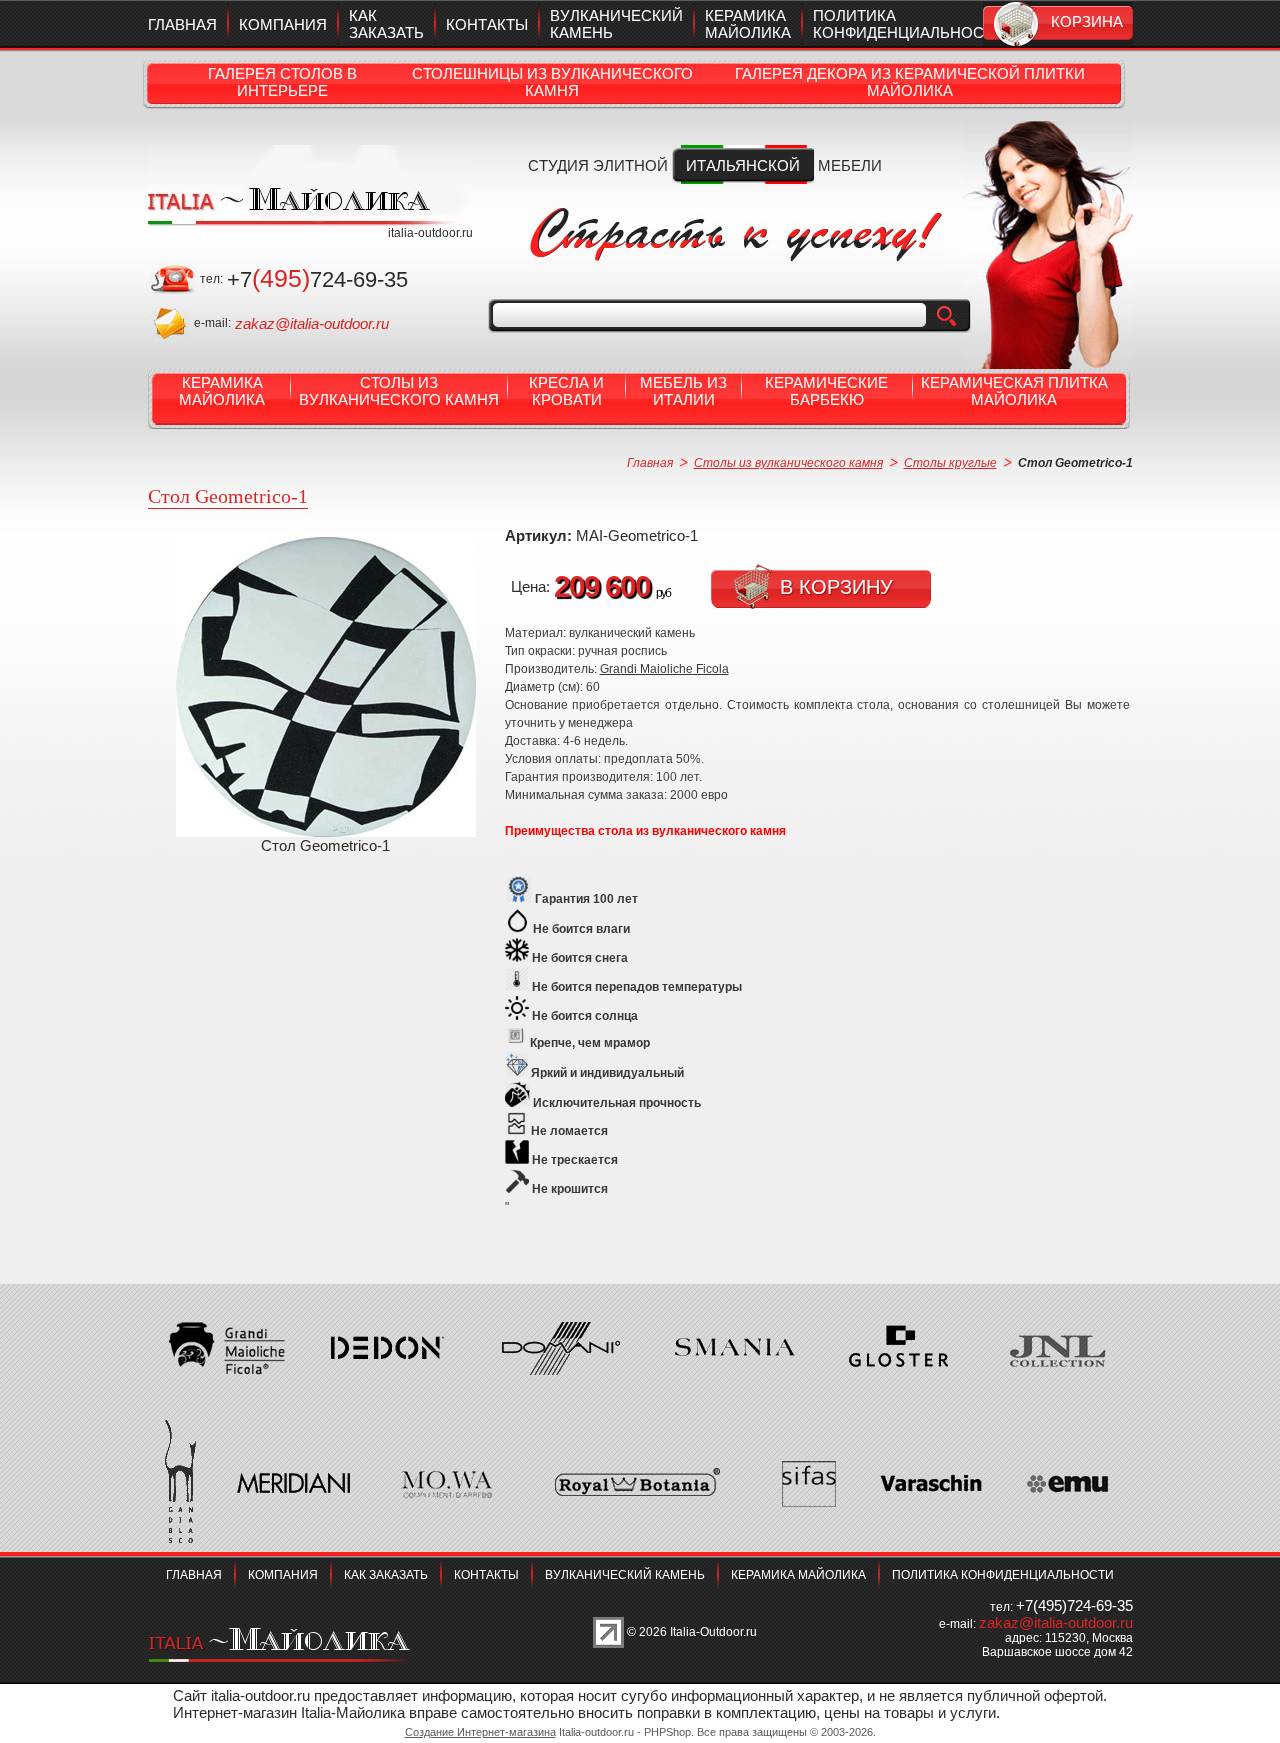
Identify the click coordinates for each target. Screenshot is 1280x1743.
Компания (283, 24)
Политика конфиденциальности (908, 24)
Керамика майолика (748, 24)
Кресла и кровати (566, 391)
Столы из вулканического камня (399, 391)
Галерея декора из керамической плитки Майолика (910, 82)
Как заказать (386, 24)
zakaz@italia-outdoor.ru (312, 323)
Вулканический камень (625, 1575)
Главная (182, 24)
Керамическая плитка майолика (1014, 391)
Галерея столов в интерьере (282, 82)
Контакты (487, 24)
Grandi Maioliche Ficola (664, 669)
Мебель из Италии (683, 391)
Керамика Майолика (222, 391)
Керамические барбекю (826, 391)
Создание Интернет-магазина (480, 1732)
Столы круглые (950, 463)
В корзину (836, 587)
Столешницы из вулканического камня (552, 82)
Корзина (1087, 21)
